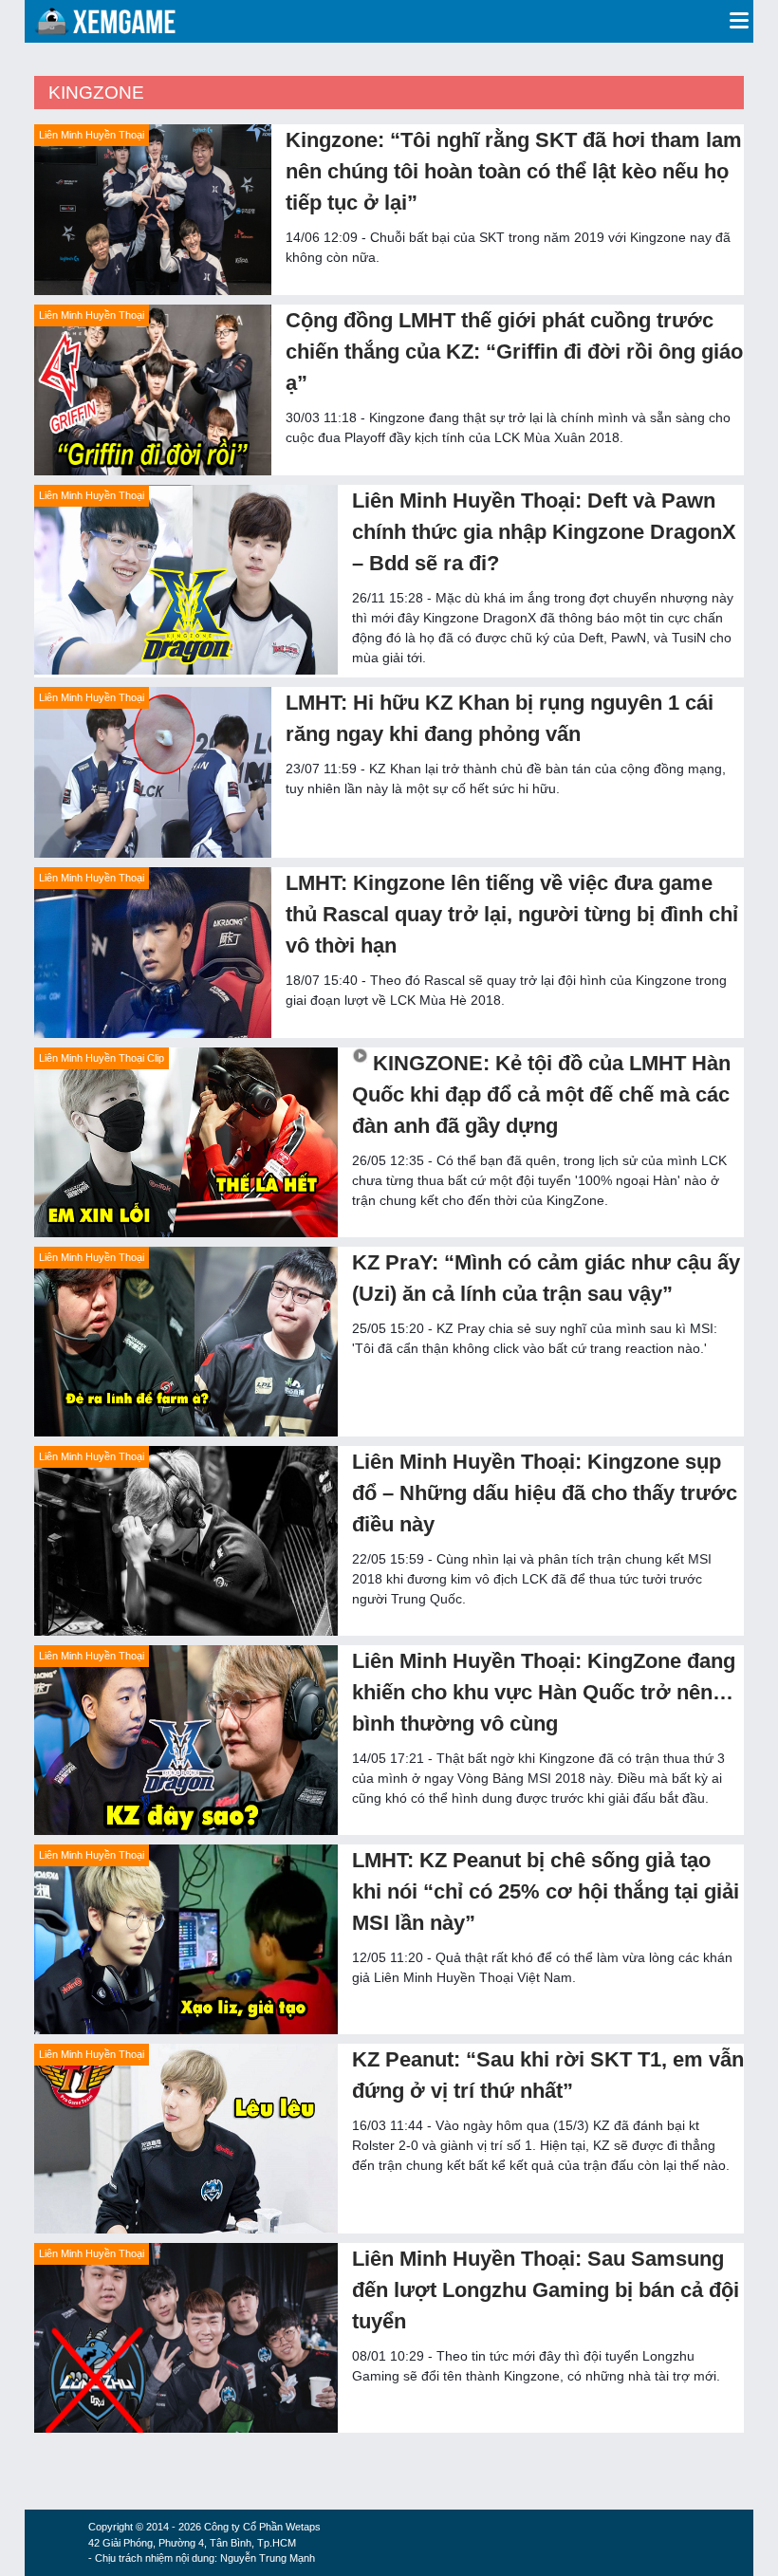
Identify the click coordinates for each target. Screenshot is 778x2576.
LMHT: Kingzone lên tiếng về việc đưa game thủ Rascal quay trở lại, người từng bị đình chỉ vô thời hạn (512, 914)
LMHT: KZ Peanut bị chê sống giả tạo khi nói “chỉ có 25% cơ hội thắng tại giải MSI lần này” (546, 1891)
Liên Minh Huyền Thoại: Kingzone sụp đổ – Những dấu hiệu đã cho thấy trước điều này (545, 1493)
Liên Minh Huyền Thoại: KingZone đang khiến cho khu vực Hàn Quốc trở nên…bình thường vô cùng (544, 1692)
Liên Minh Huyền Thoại (92, 135)
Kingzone (96, 93)
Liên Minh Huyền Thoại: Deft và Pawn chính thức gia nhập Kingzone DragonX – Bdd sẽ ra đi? (544, 532)
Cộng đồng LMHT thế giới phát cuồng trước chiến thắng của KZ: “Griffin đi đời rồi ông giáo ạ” (514, 352)
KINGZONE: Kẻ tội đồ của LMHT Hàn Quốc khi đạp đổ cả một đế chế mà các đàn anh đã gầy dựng (541, 1094)
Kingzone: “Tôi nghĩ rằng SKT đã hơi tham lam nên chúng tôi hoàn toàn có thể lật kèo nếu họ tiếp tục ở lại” (514, 171)
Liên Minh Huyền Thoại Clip (102, 1058)
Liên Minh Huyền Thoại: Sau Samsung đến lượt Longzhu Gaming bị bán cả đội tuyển (546, 2290)
